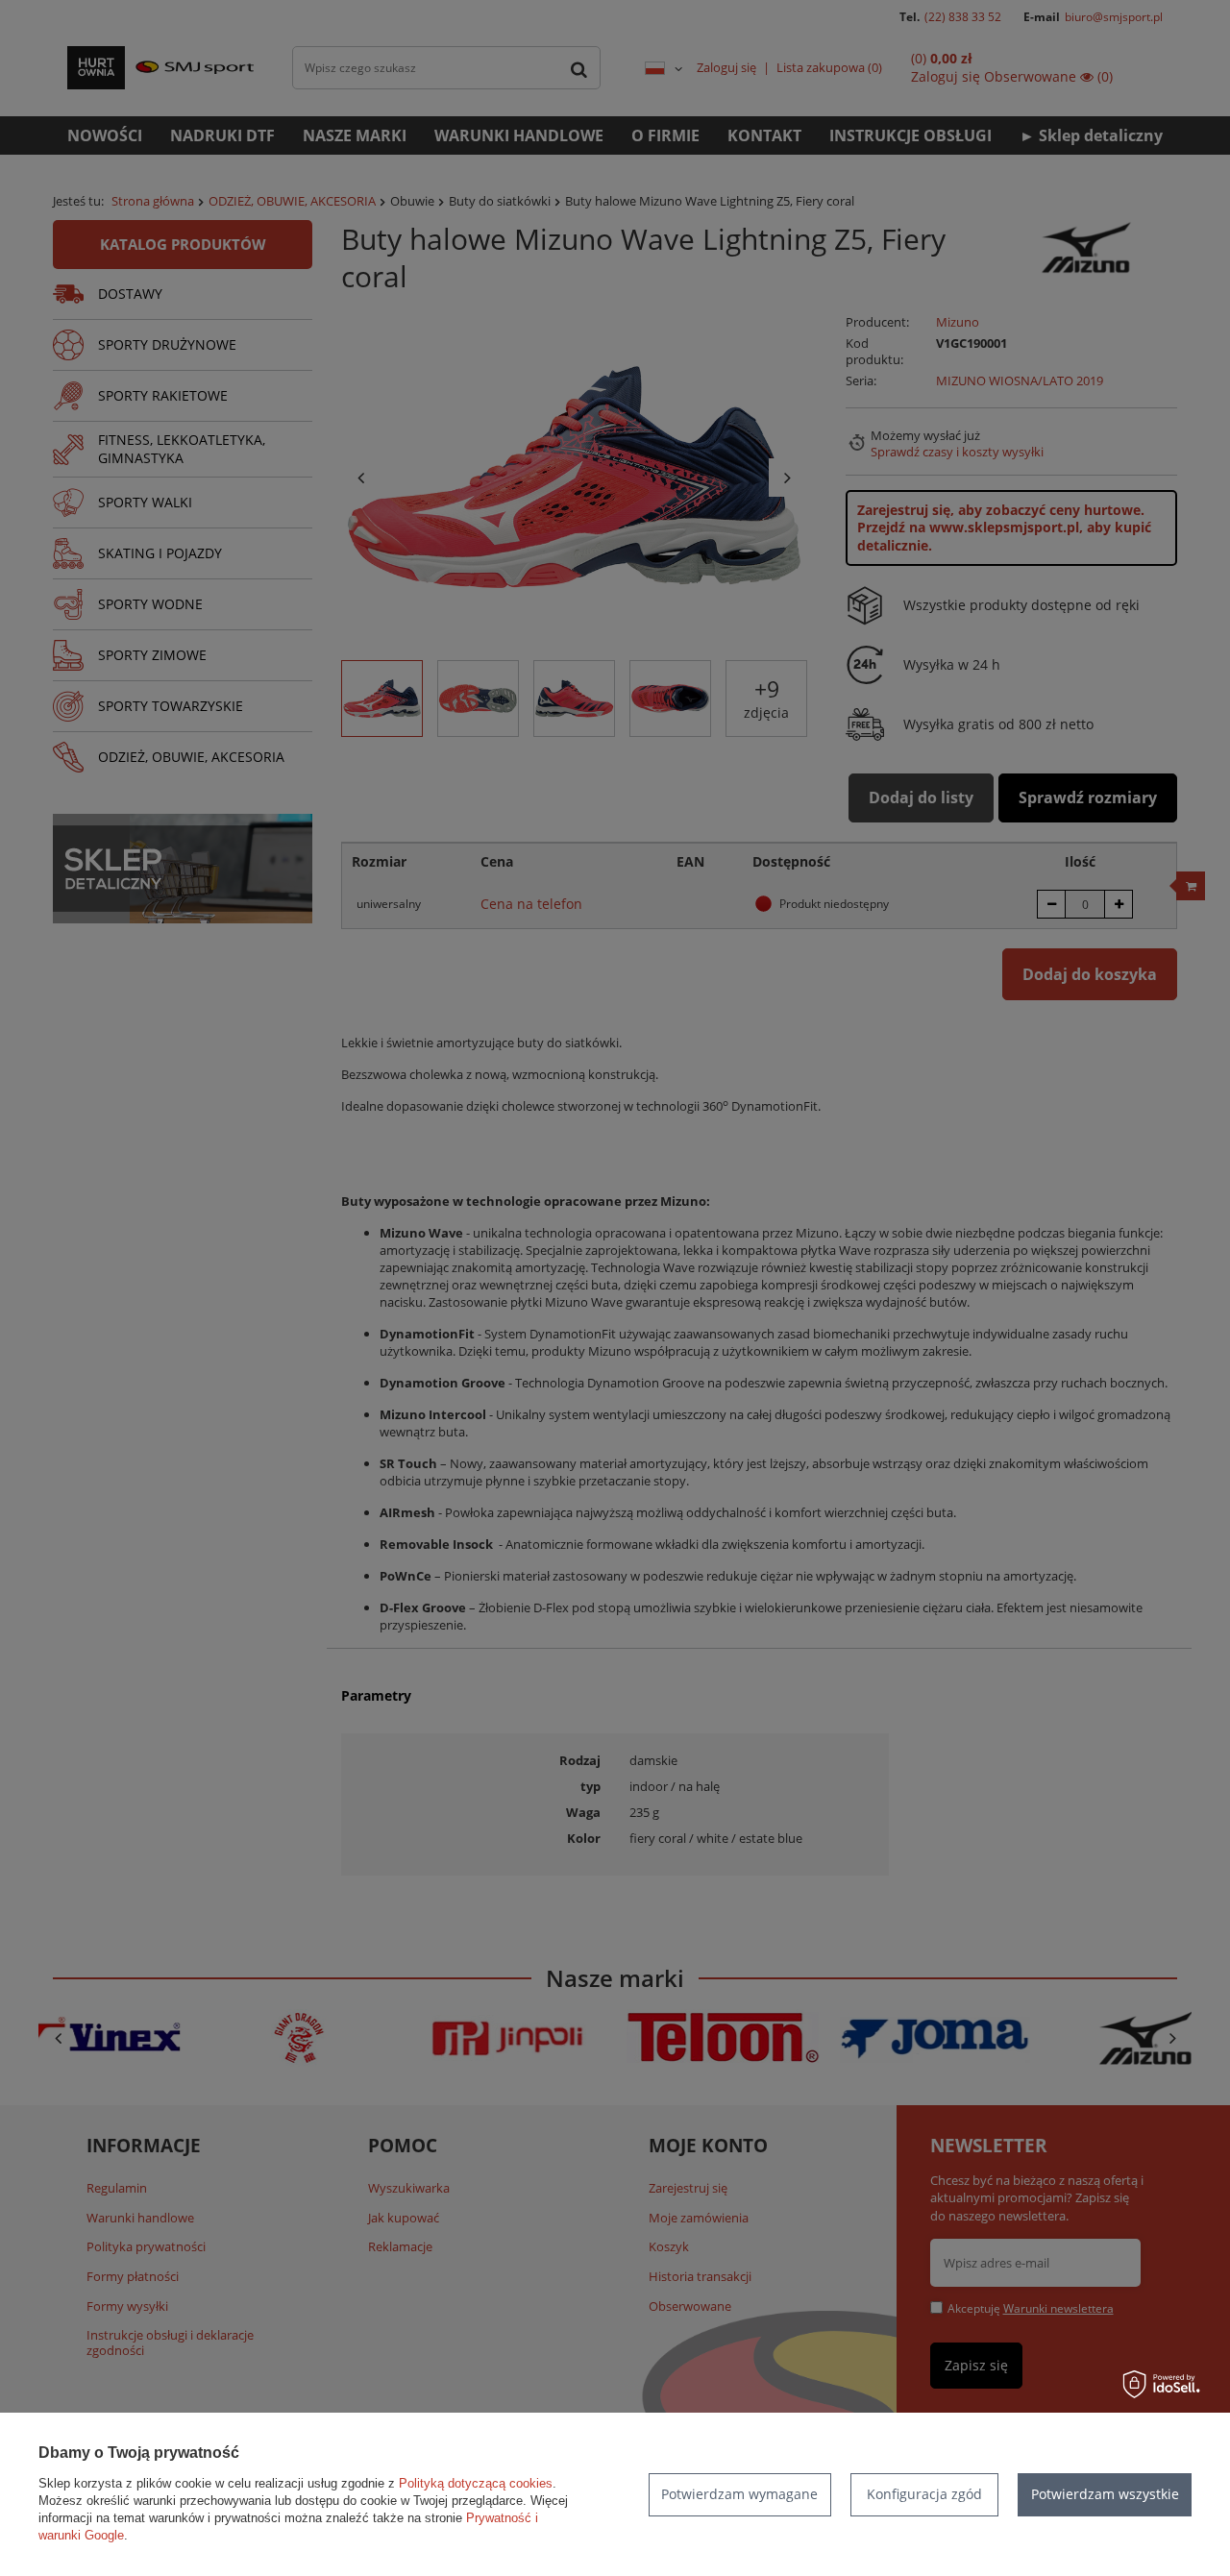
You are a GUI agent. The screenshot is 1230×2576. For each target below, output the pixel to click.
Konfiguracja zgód (924, 2494)
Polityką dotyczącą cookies (476, 2483)
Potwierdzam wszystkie (1105, 2494)
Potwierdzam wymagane (739, 2494)
